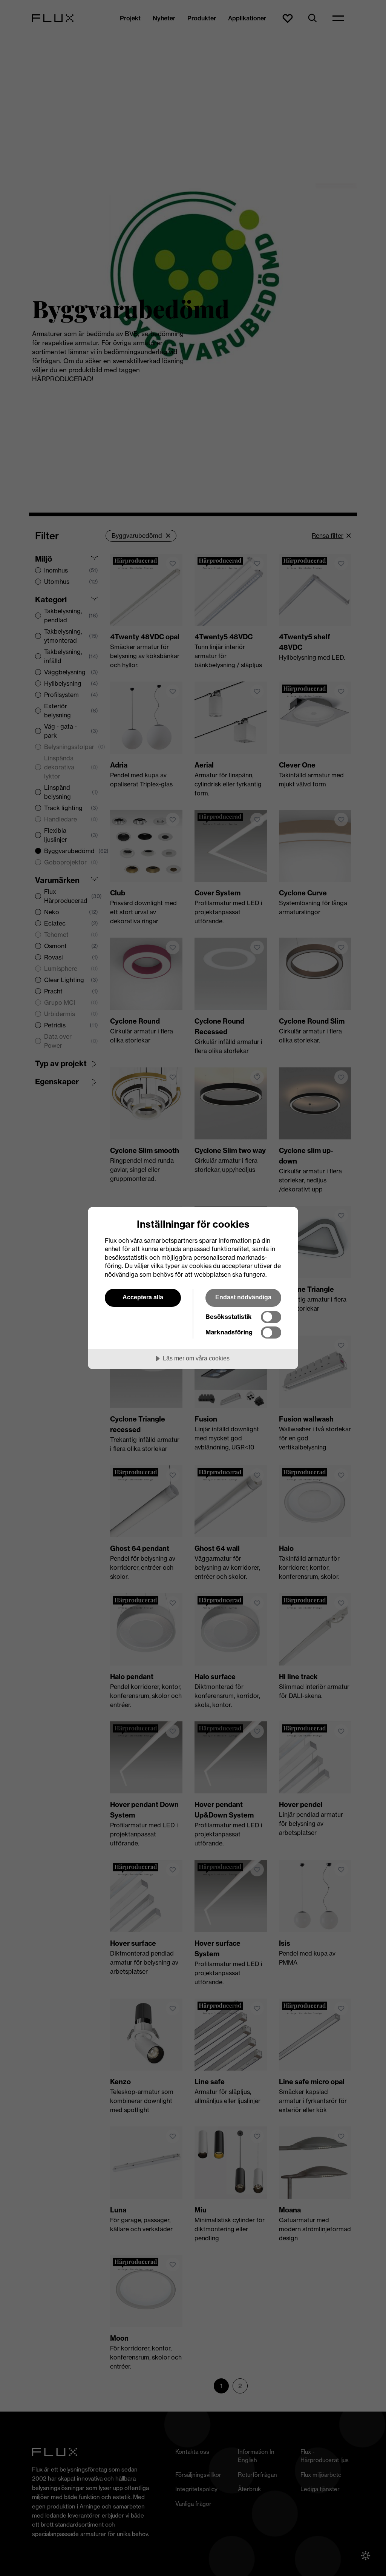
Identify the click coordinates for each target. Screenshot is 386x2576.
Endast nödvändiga (243, 1297)
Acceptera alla (143, 1297)
